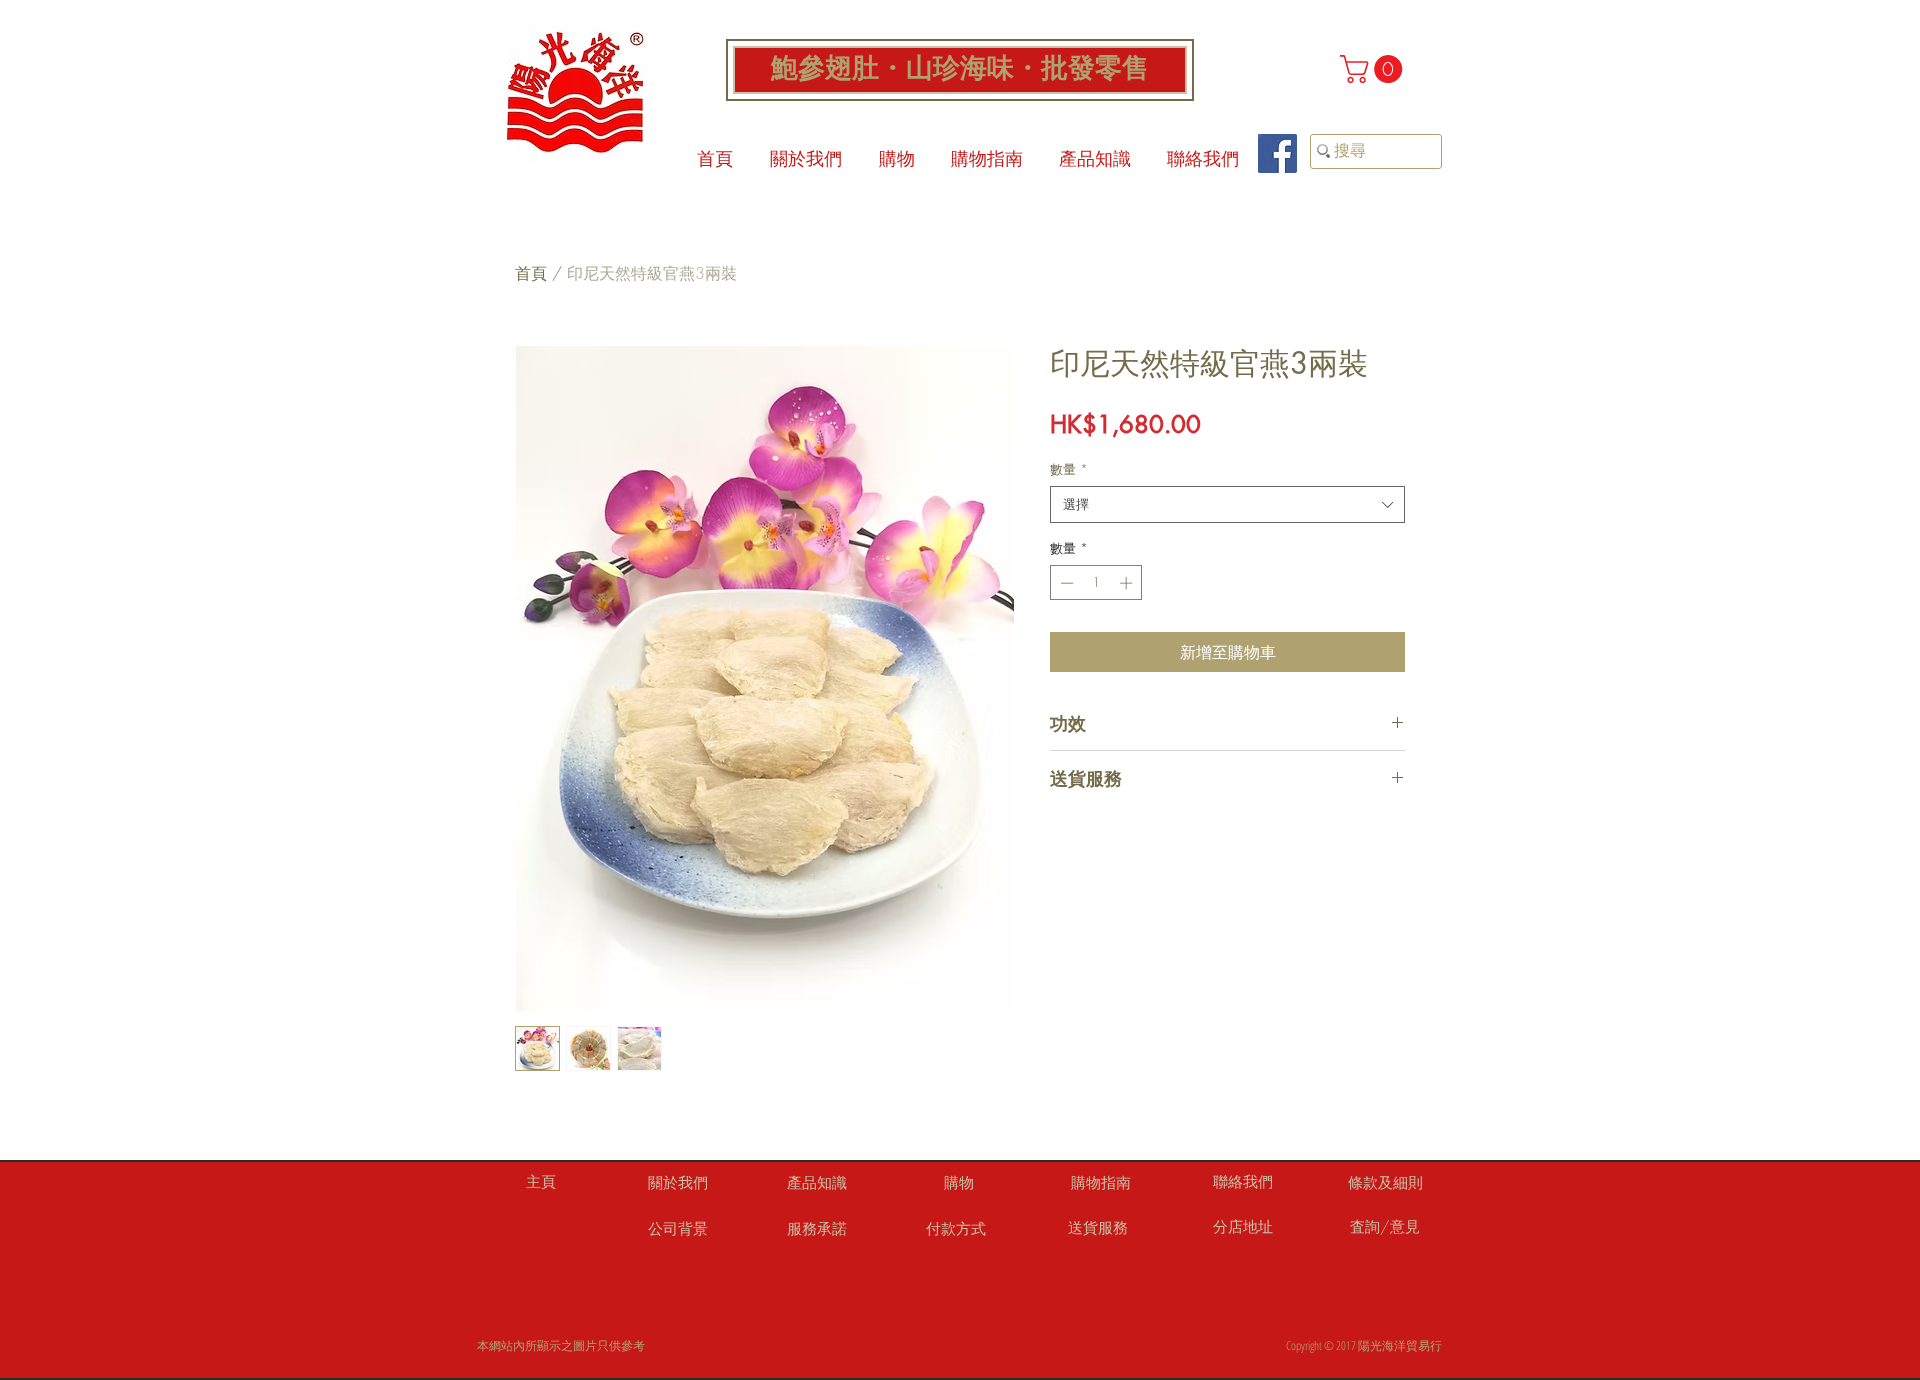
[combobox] (1227, 504)
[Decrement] (1065, 583)
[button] (1374, 69)
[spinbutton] (1096, 583)
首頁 (531, 273)
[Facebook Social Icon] (1277, 153)
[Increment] (1128, 583)
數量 (1069, 469)
